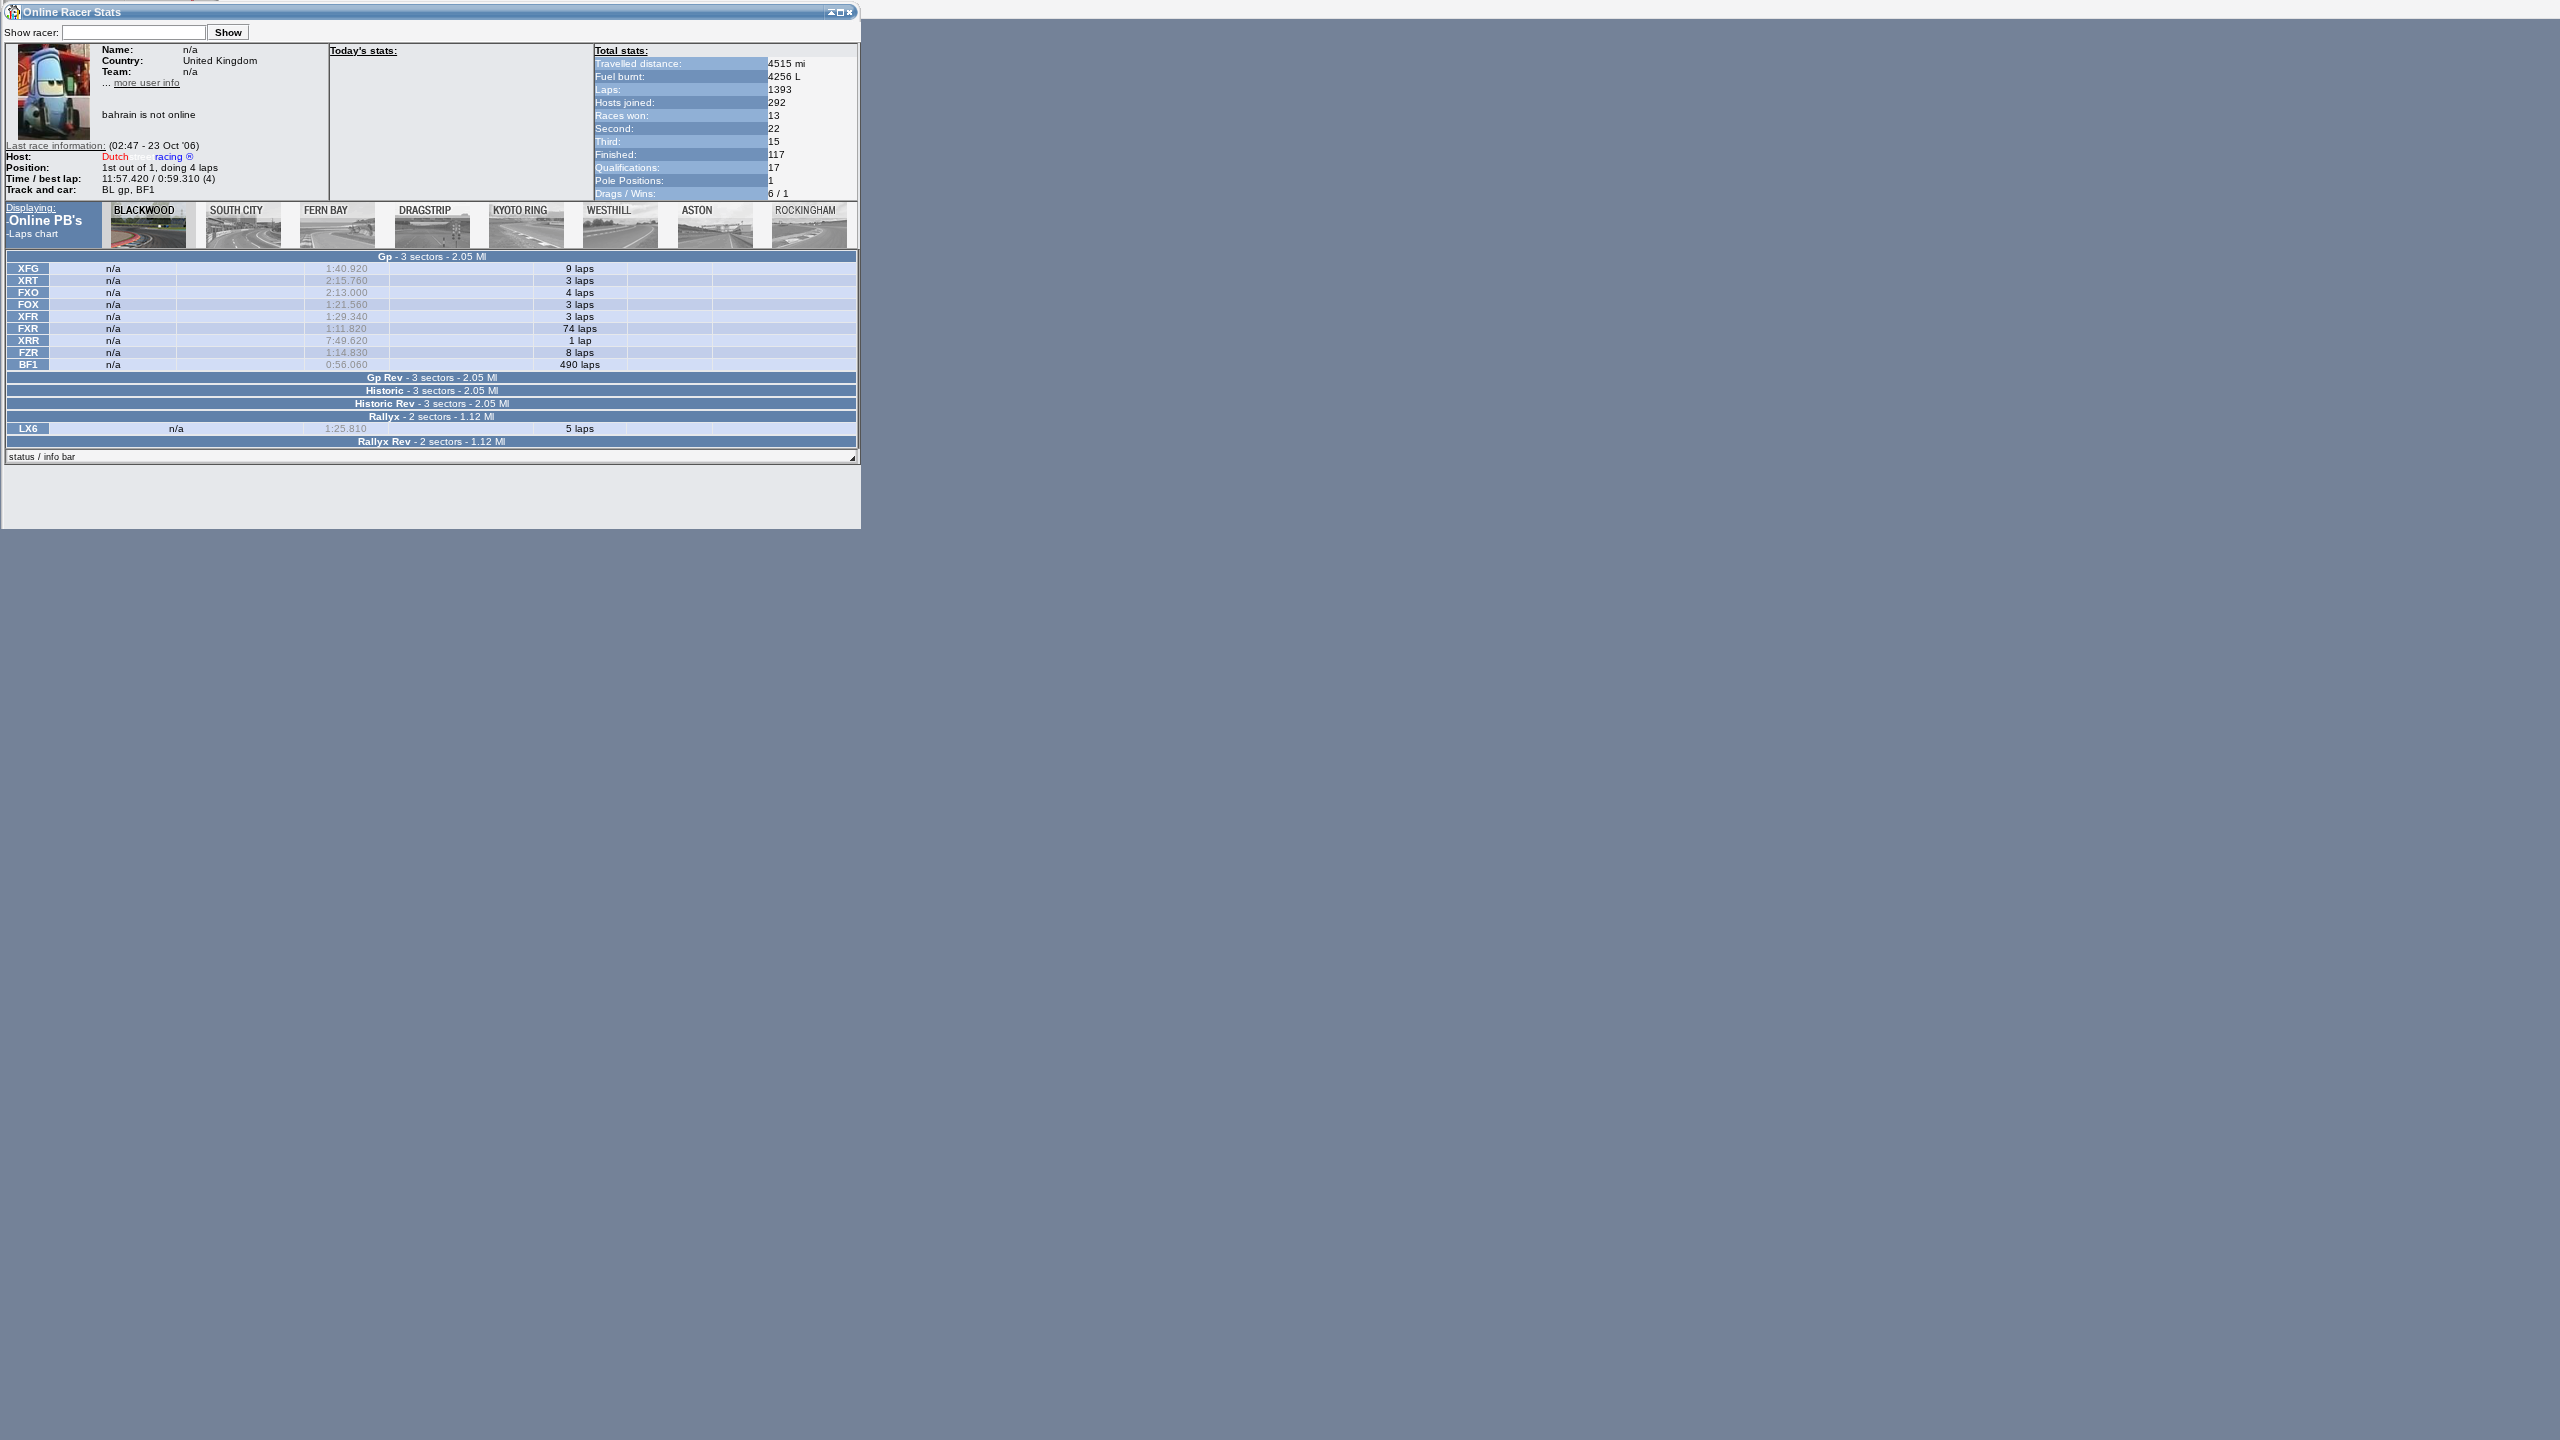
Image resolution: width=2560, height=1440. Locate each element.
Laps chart (33, 233)
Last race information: (56, 145)
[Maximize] (840, 11)
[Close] (849, 11)
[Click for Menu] (12, 11)
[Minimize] (831, 11)
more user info (147, 82)
